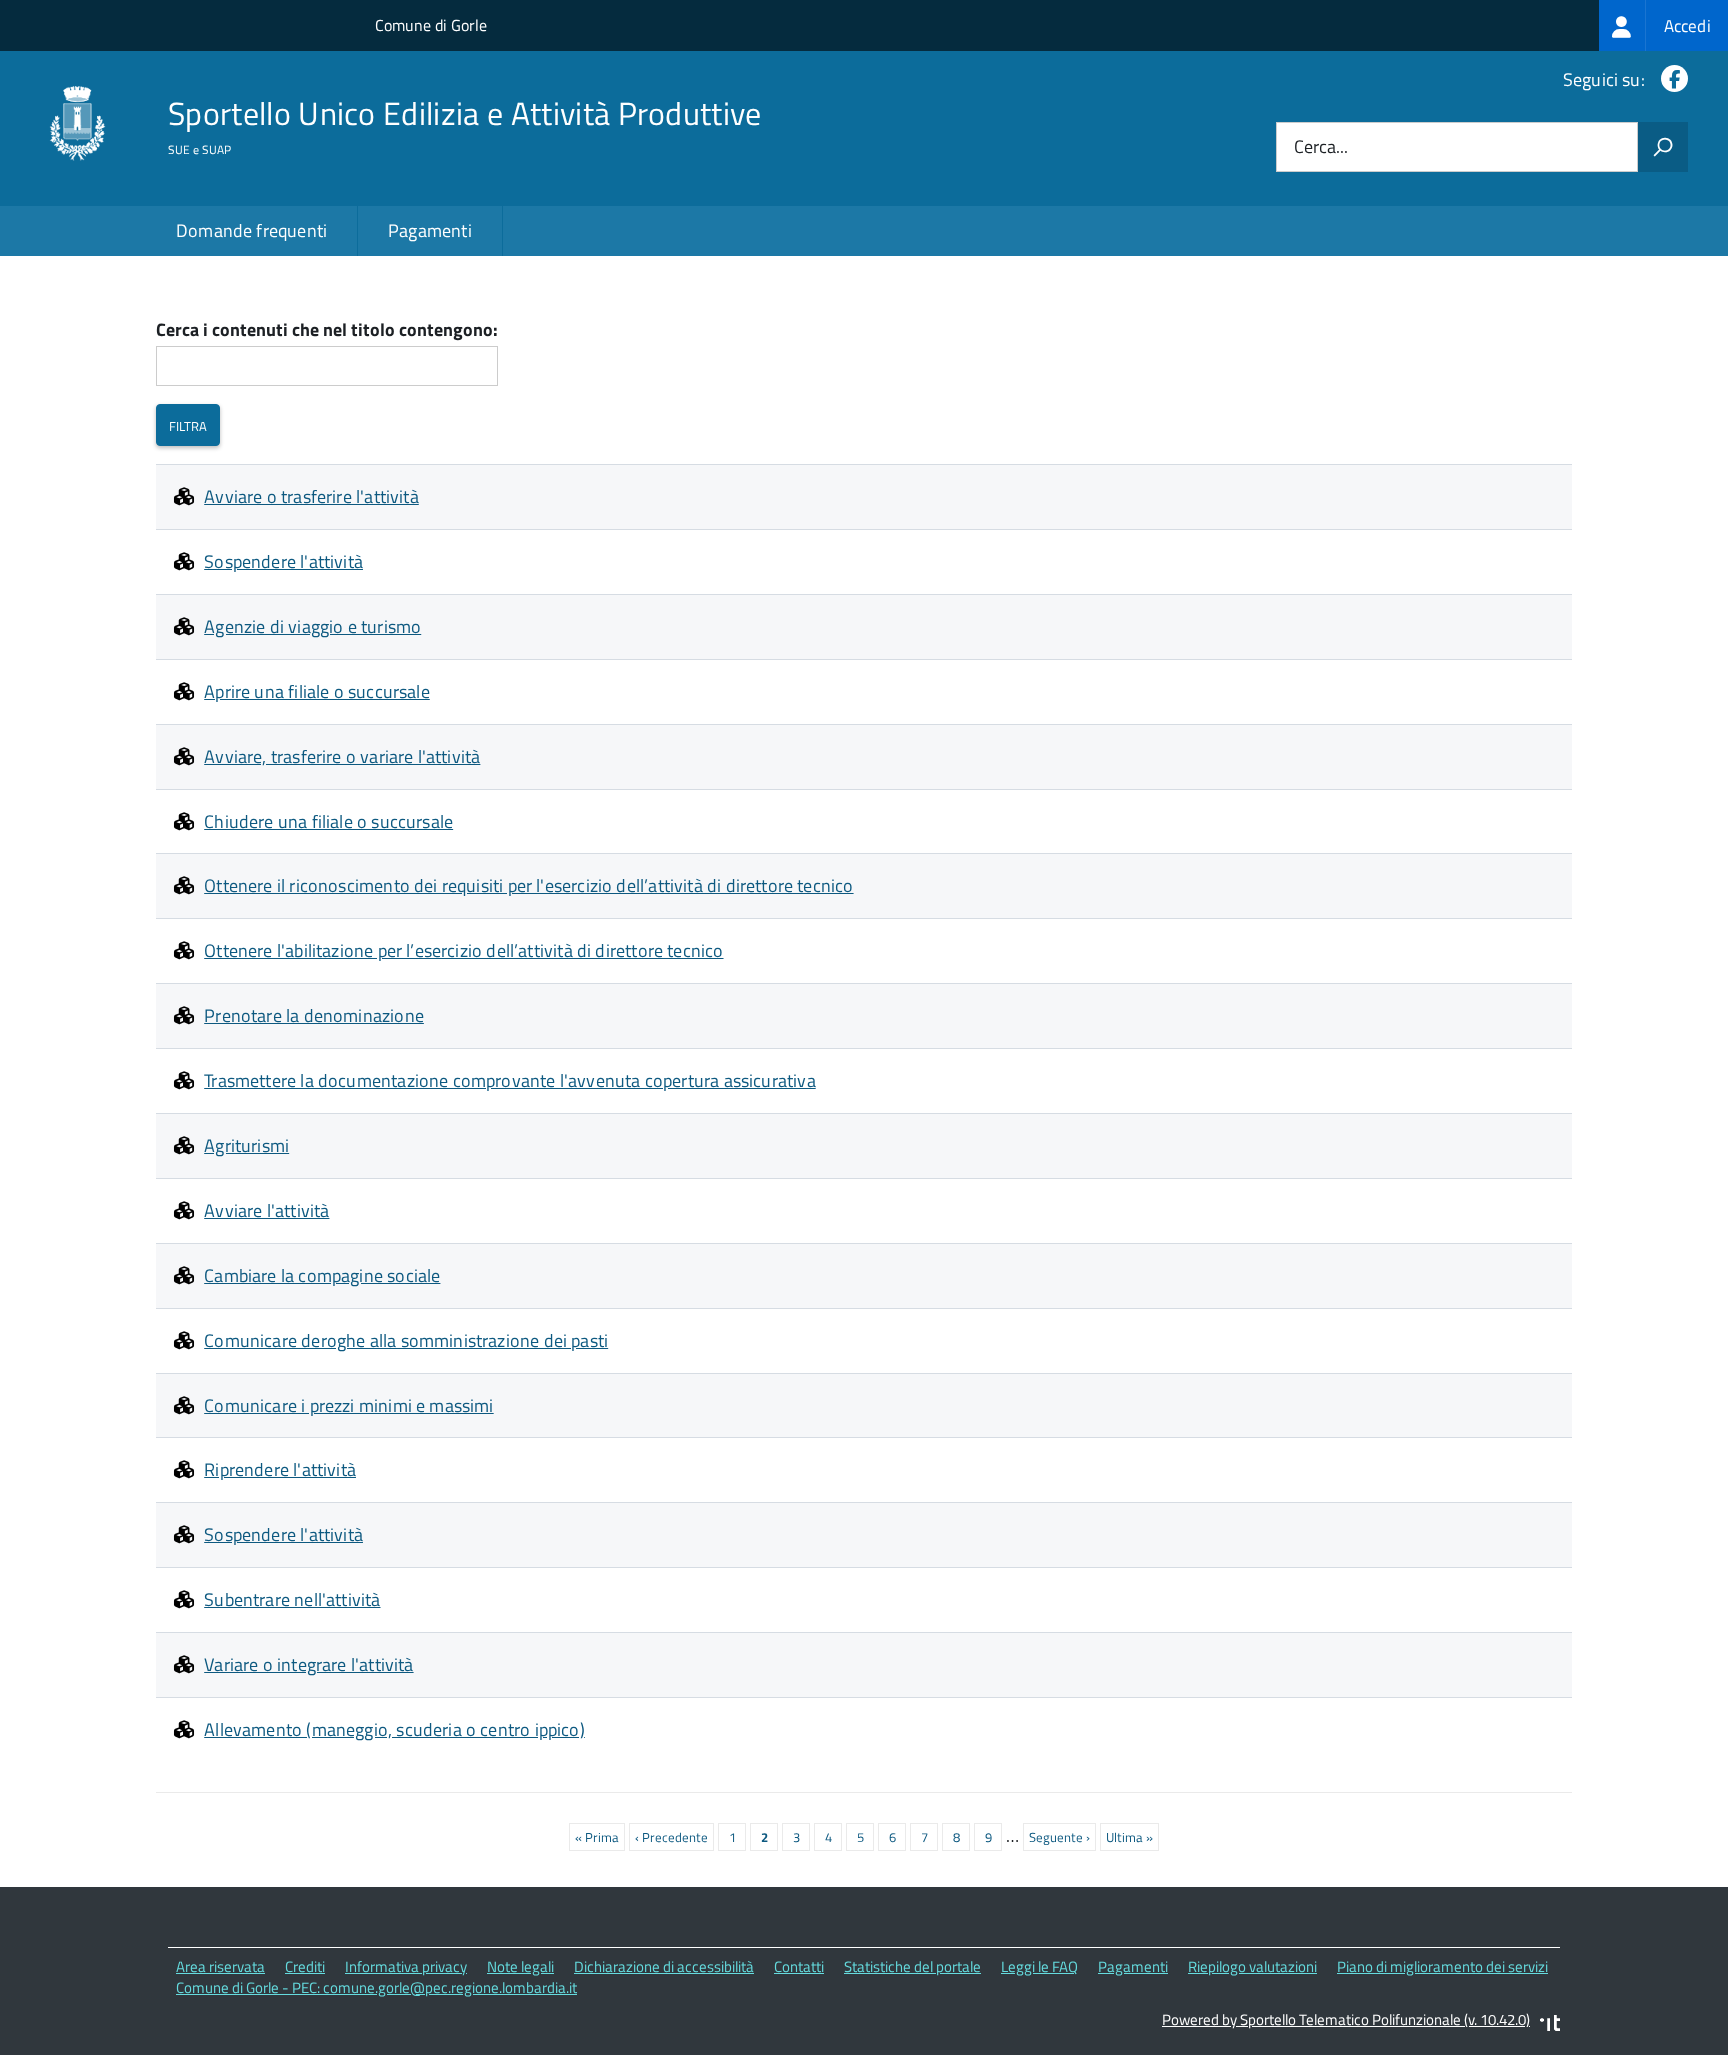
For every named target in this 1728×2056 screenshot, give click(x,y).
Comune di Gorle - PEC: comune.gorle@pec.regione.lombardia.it (376, 1987)
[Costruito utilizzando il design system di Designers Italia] (1550, 2025)
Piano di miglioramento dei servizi (1442, 1966)
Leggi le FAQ (1039, 1966)
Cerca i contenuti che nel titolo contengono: (327, 330)
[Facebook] (1670, 79)
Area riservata (220, 1966)
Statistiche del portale (912, 1966)
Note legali (520, 1966)
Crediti (305, 1966)
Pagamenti (430, 230)
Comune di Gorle (431, 25)
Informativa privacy (406, 1966)
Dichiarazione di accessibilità (664, 1966)
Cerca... (1321, 147)
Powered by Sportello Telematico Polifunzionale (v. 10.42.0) (1346, 2019)
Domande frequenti (251, 230)
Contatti (799, 1966)
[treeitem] (1663, 25)
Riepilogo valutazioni (1252, 1966)
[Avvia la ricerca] (1663, 147)
